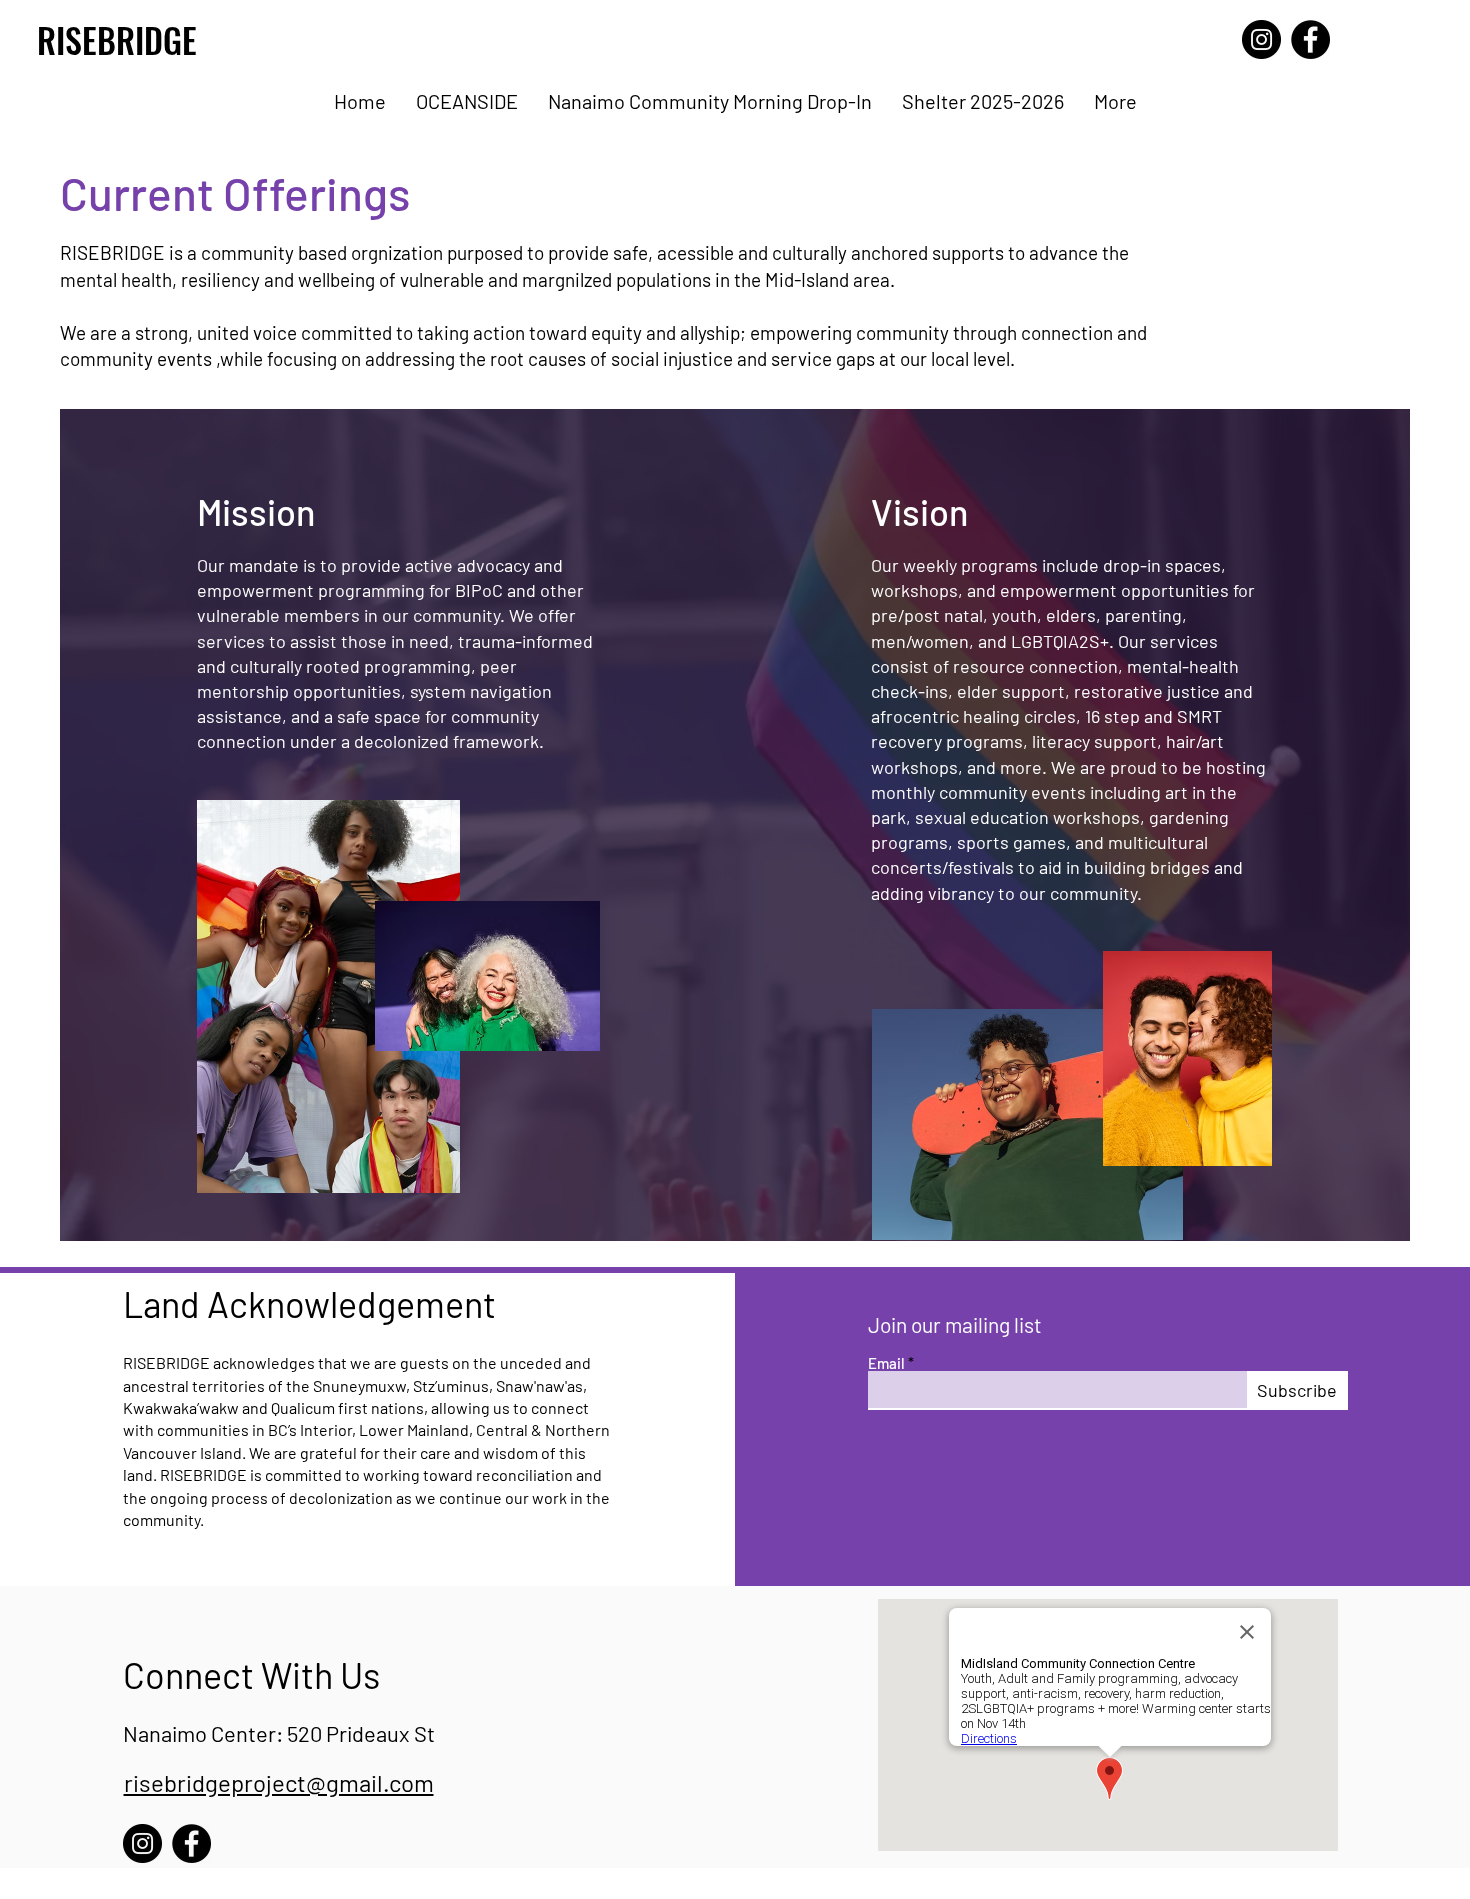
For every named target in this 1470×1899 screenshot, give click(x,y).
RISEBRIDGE (117, 39)
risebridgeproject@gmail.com (279, 1782)
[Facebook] (1310, 39)
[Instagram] (1261, 39)
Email (886, 1363)
